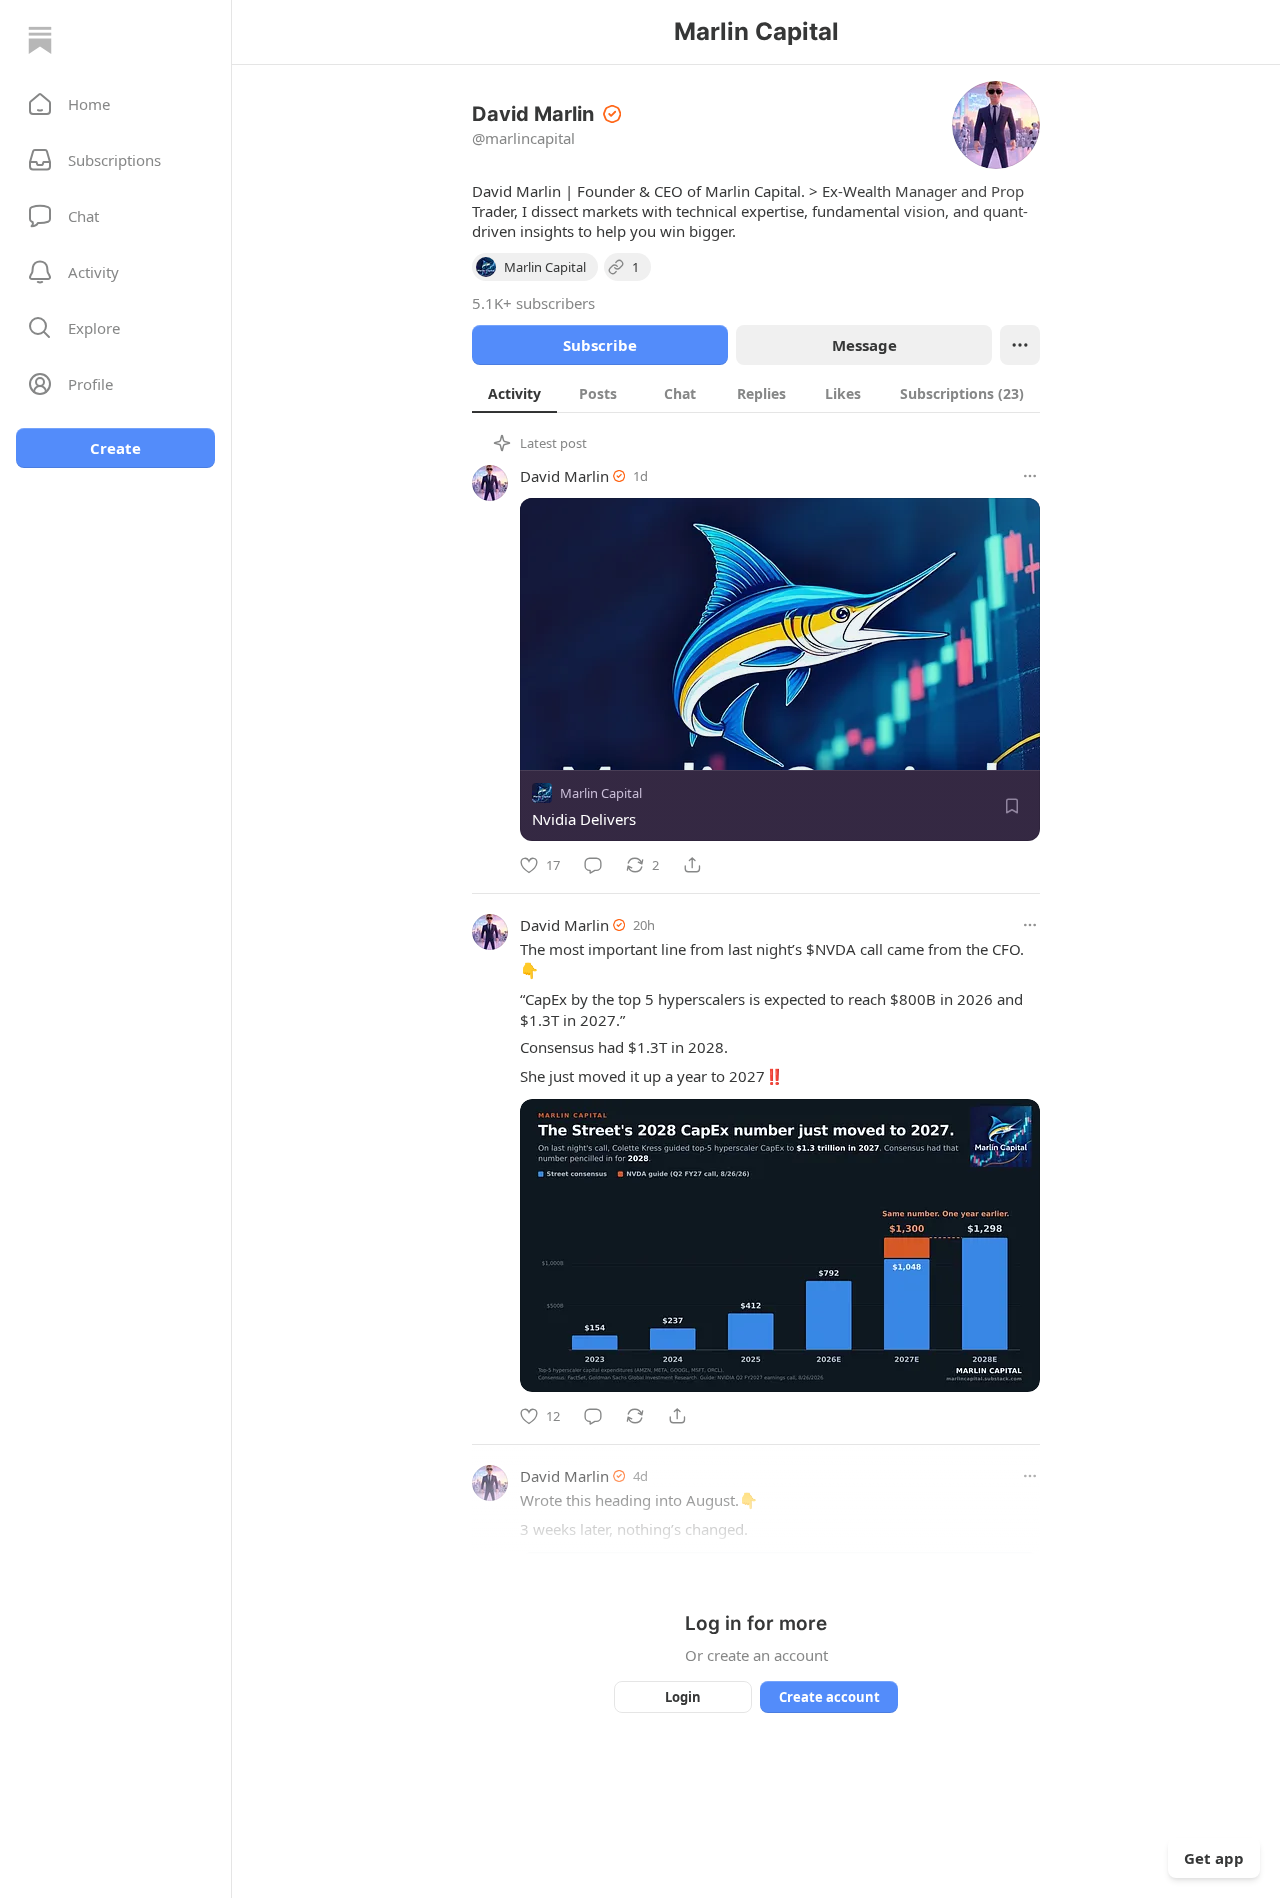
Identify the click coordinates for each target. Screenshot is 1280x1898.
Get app (1214, 1858)
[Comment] (593, 865)
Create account (829, 1697)
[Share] (692, 865)
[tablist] (756, 393)
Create (115, 448)
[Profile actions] (1020, 345)
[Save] (1012, 806)
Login (683, 1697)
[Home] (40, 40)
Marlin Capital (601, 793)
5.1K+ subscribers (533, 303)
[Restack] (635, 1416)
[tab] (514, 393)
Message (864, 345)
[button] (115, 104)
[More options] (1030, 476)
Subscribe (600, 345)
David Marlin (564, 476)
